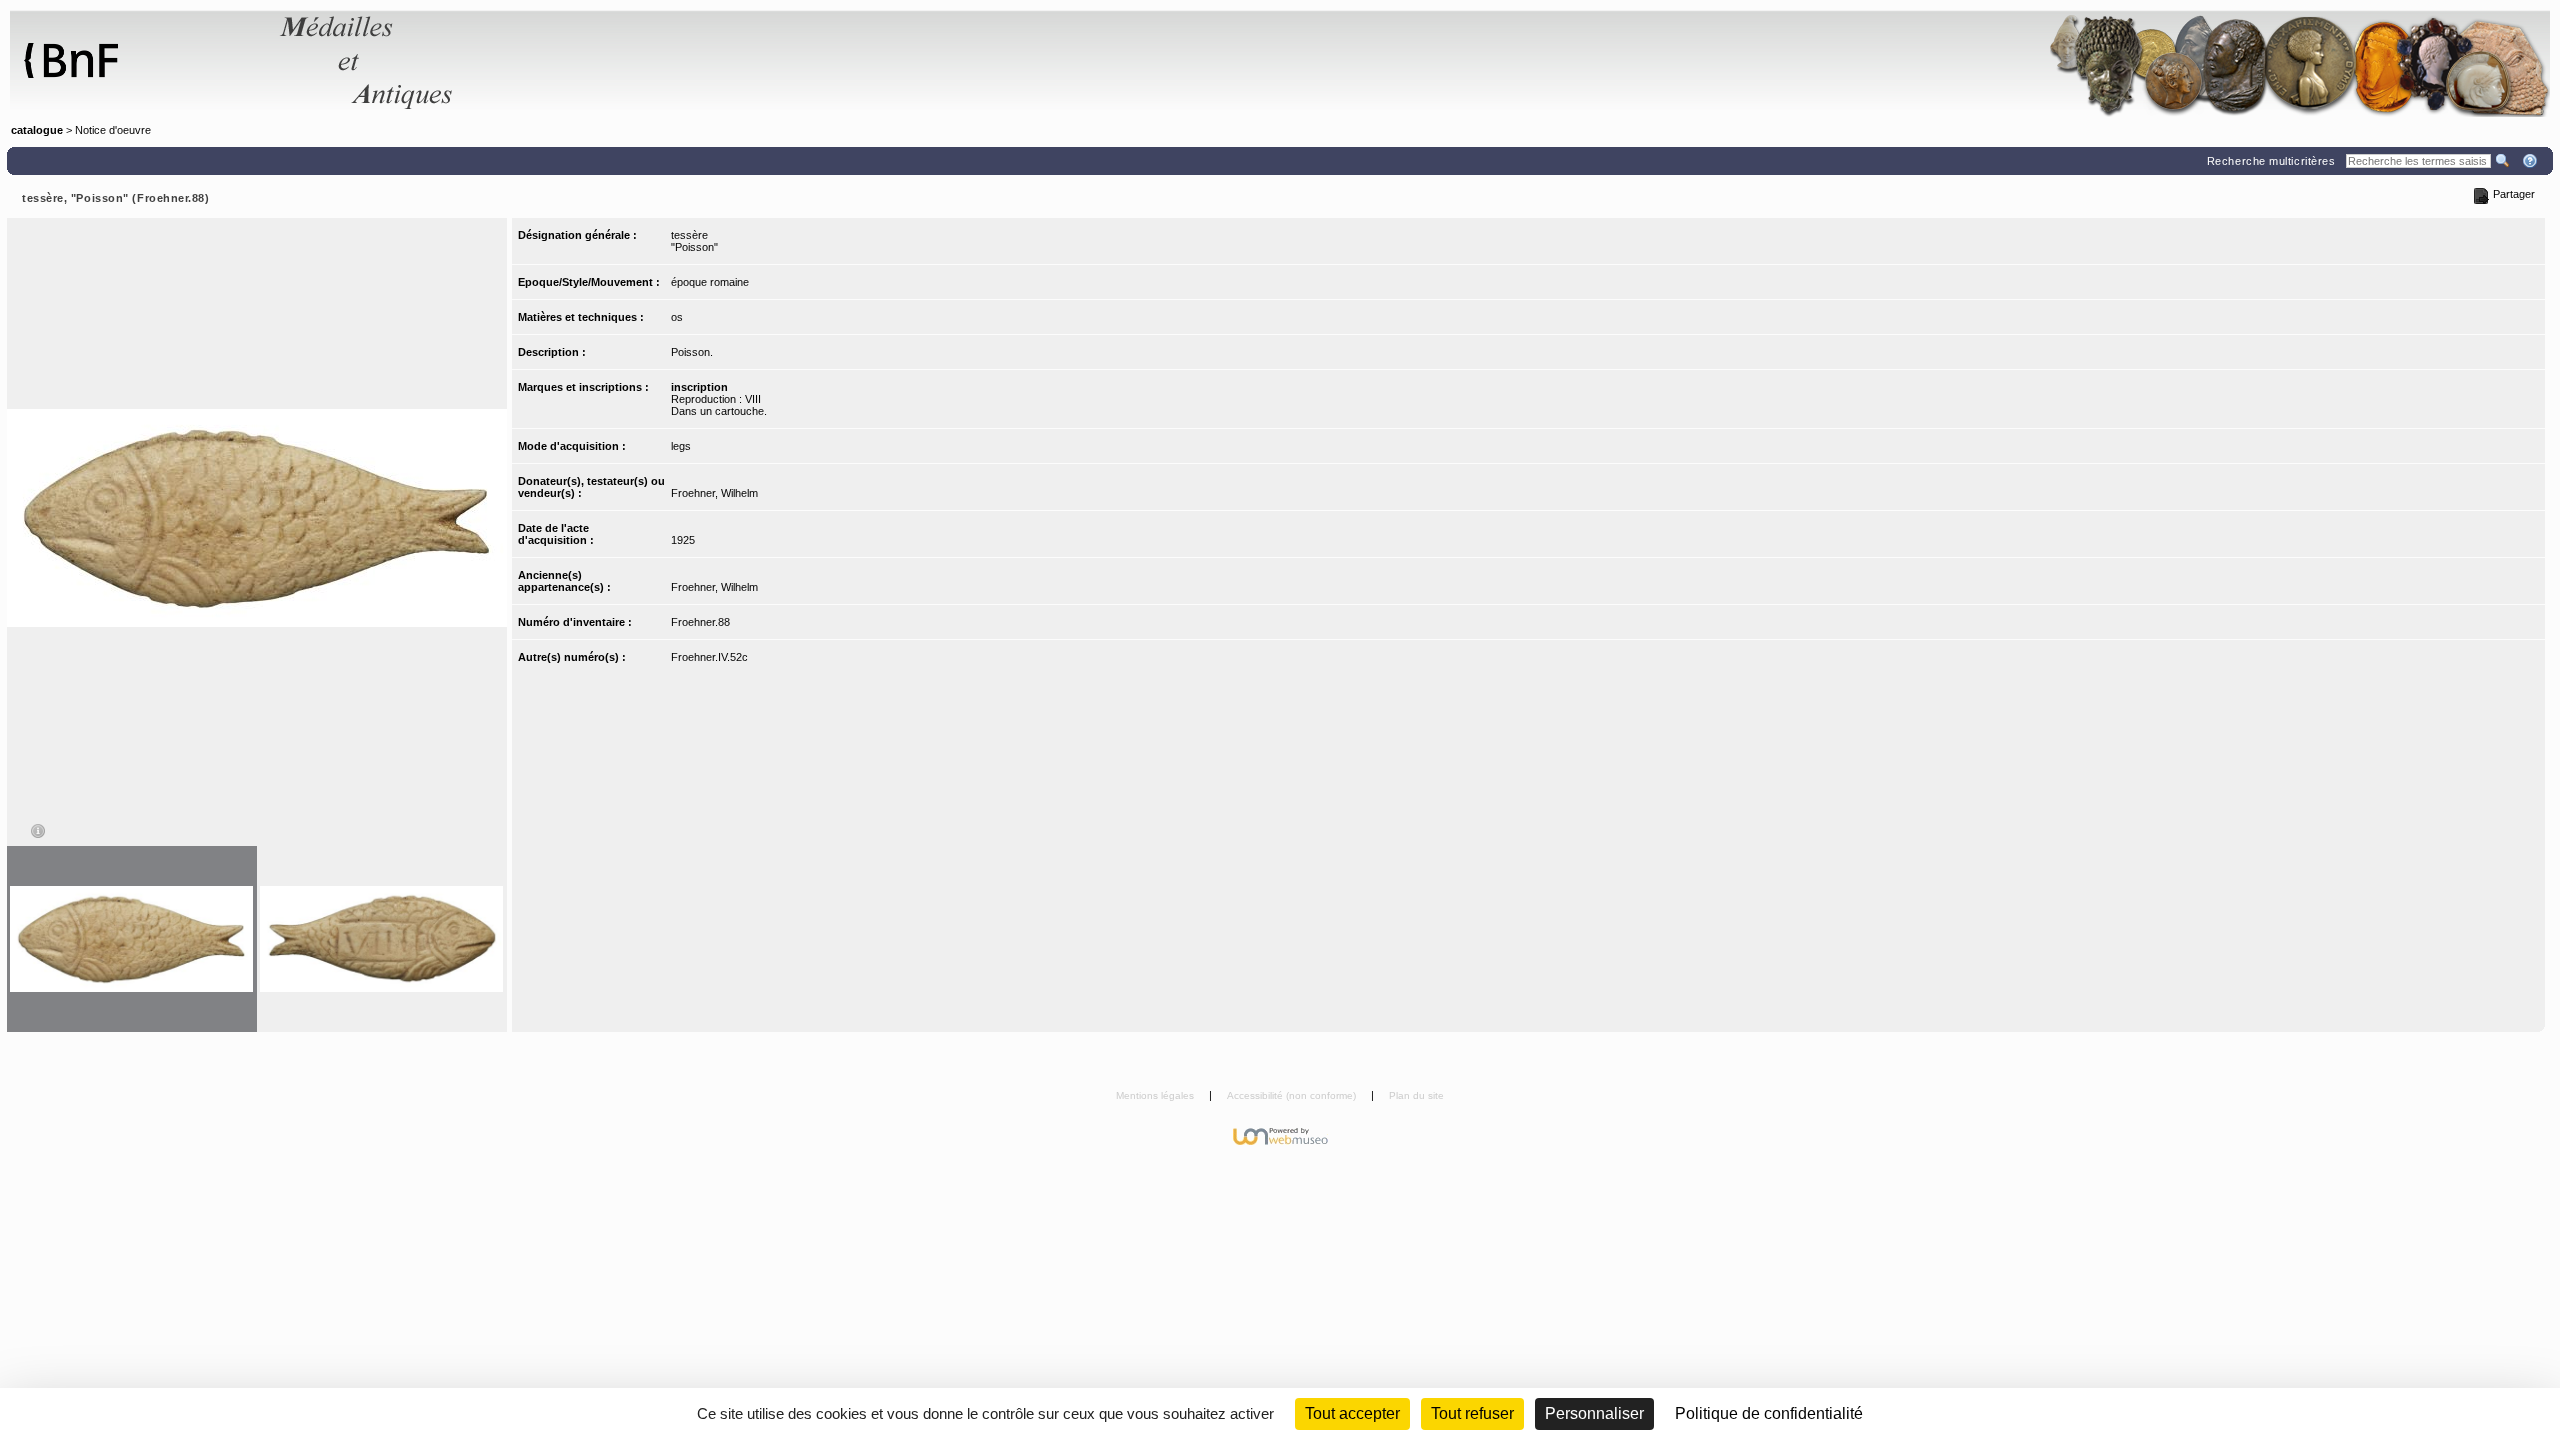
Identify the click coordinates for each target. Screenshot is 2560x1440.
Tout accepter (1352, 1413)
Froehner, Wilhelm (714, 493)
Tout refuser (1472, 1413)
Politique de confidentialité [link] (1769, 1413)
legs (681, 446)
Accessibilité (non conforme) (1293, 1095)
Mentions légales (1156, 1095)
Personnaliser (1594, 1413)
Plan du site (1416, 1095)
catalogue (37, 130)
